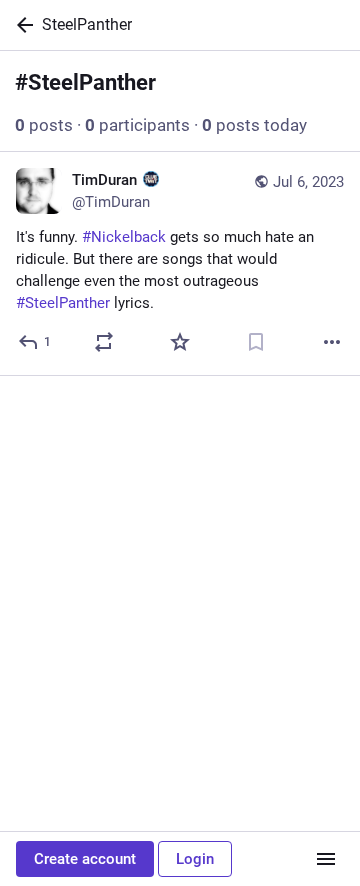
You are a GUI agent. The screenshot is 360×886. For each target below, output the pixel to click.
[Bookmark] (256, 342)
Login (195, 859)
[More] (332, 342)
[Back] (21, 25)
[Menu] (326, 859)
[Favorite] (180, 342)
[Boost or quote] (104, 342)
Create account (85, 859)
